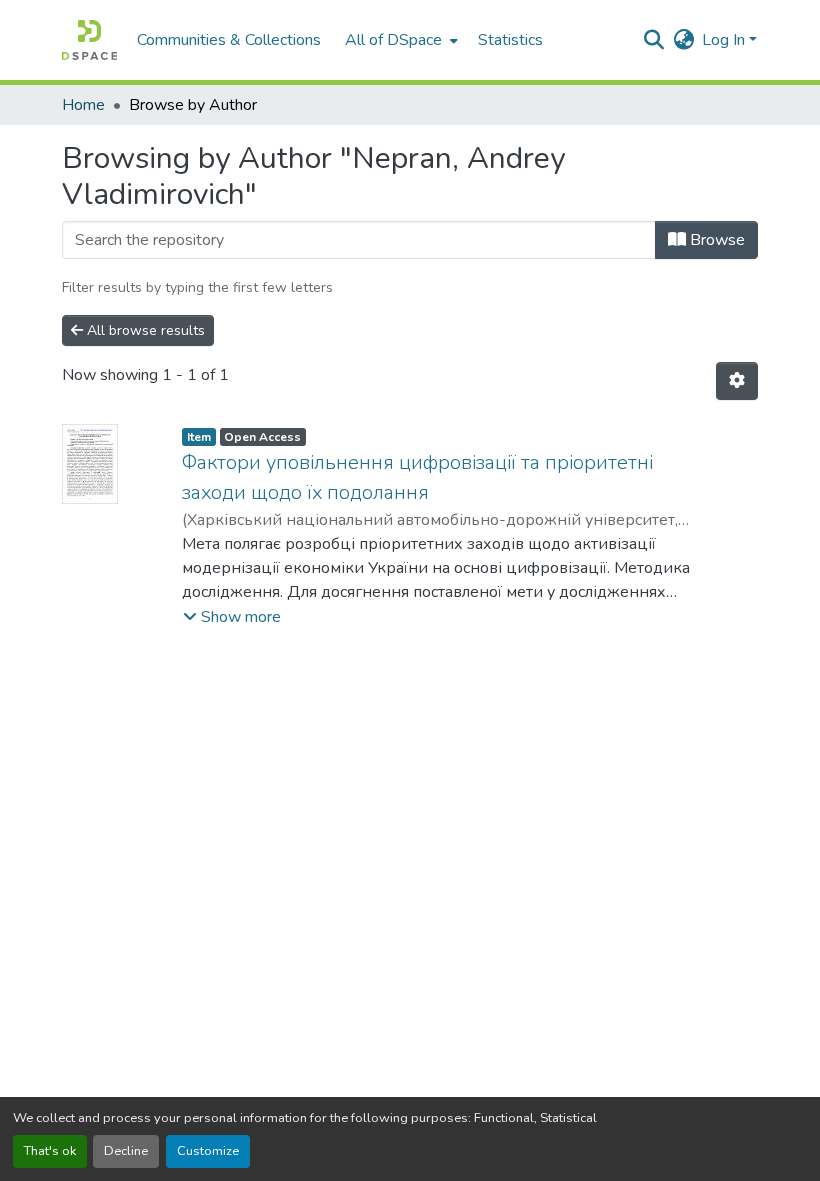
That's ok (50, 1151)
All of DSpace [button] (393, 40)
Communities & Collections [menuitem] (229, 40)
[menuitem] (399, 40)
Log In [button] (725, 40)
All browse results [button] (144, 330)
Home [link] (83, 105)
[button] (89, 40)
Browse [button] (715, 240)
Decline (126, 1151)
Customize (208, 1151)
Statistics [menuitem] (510, 40)
